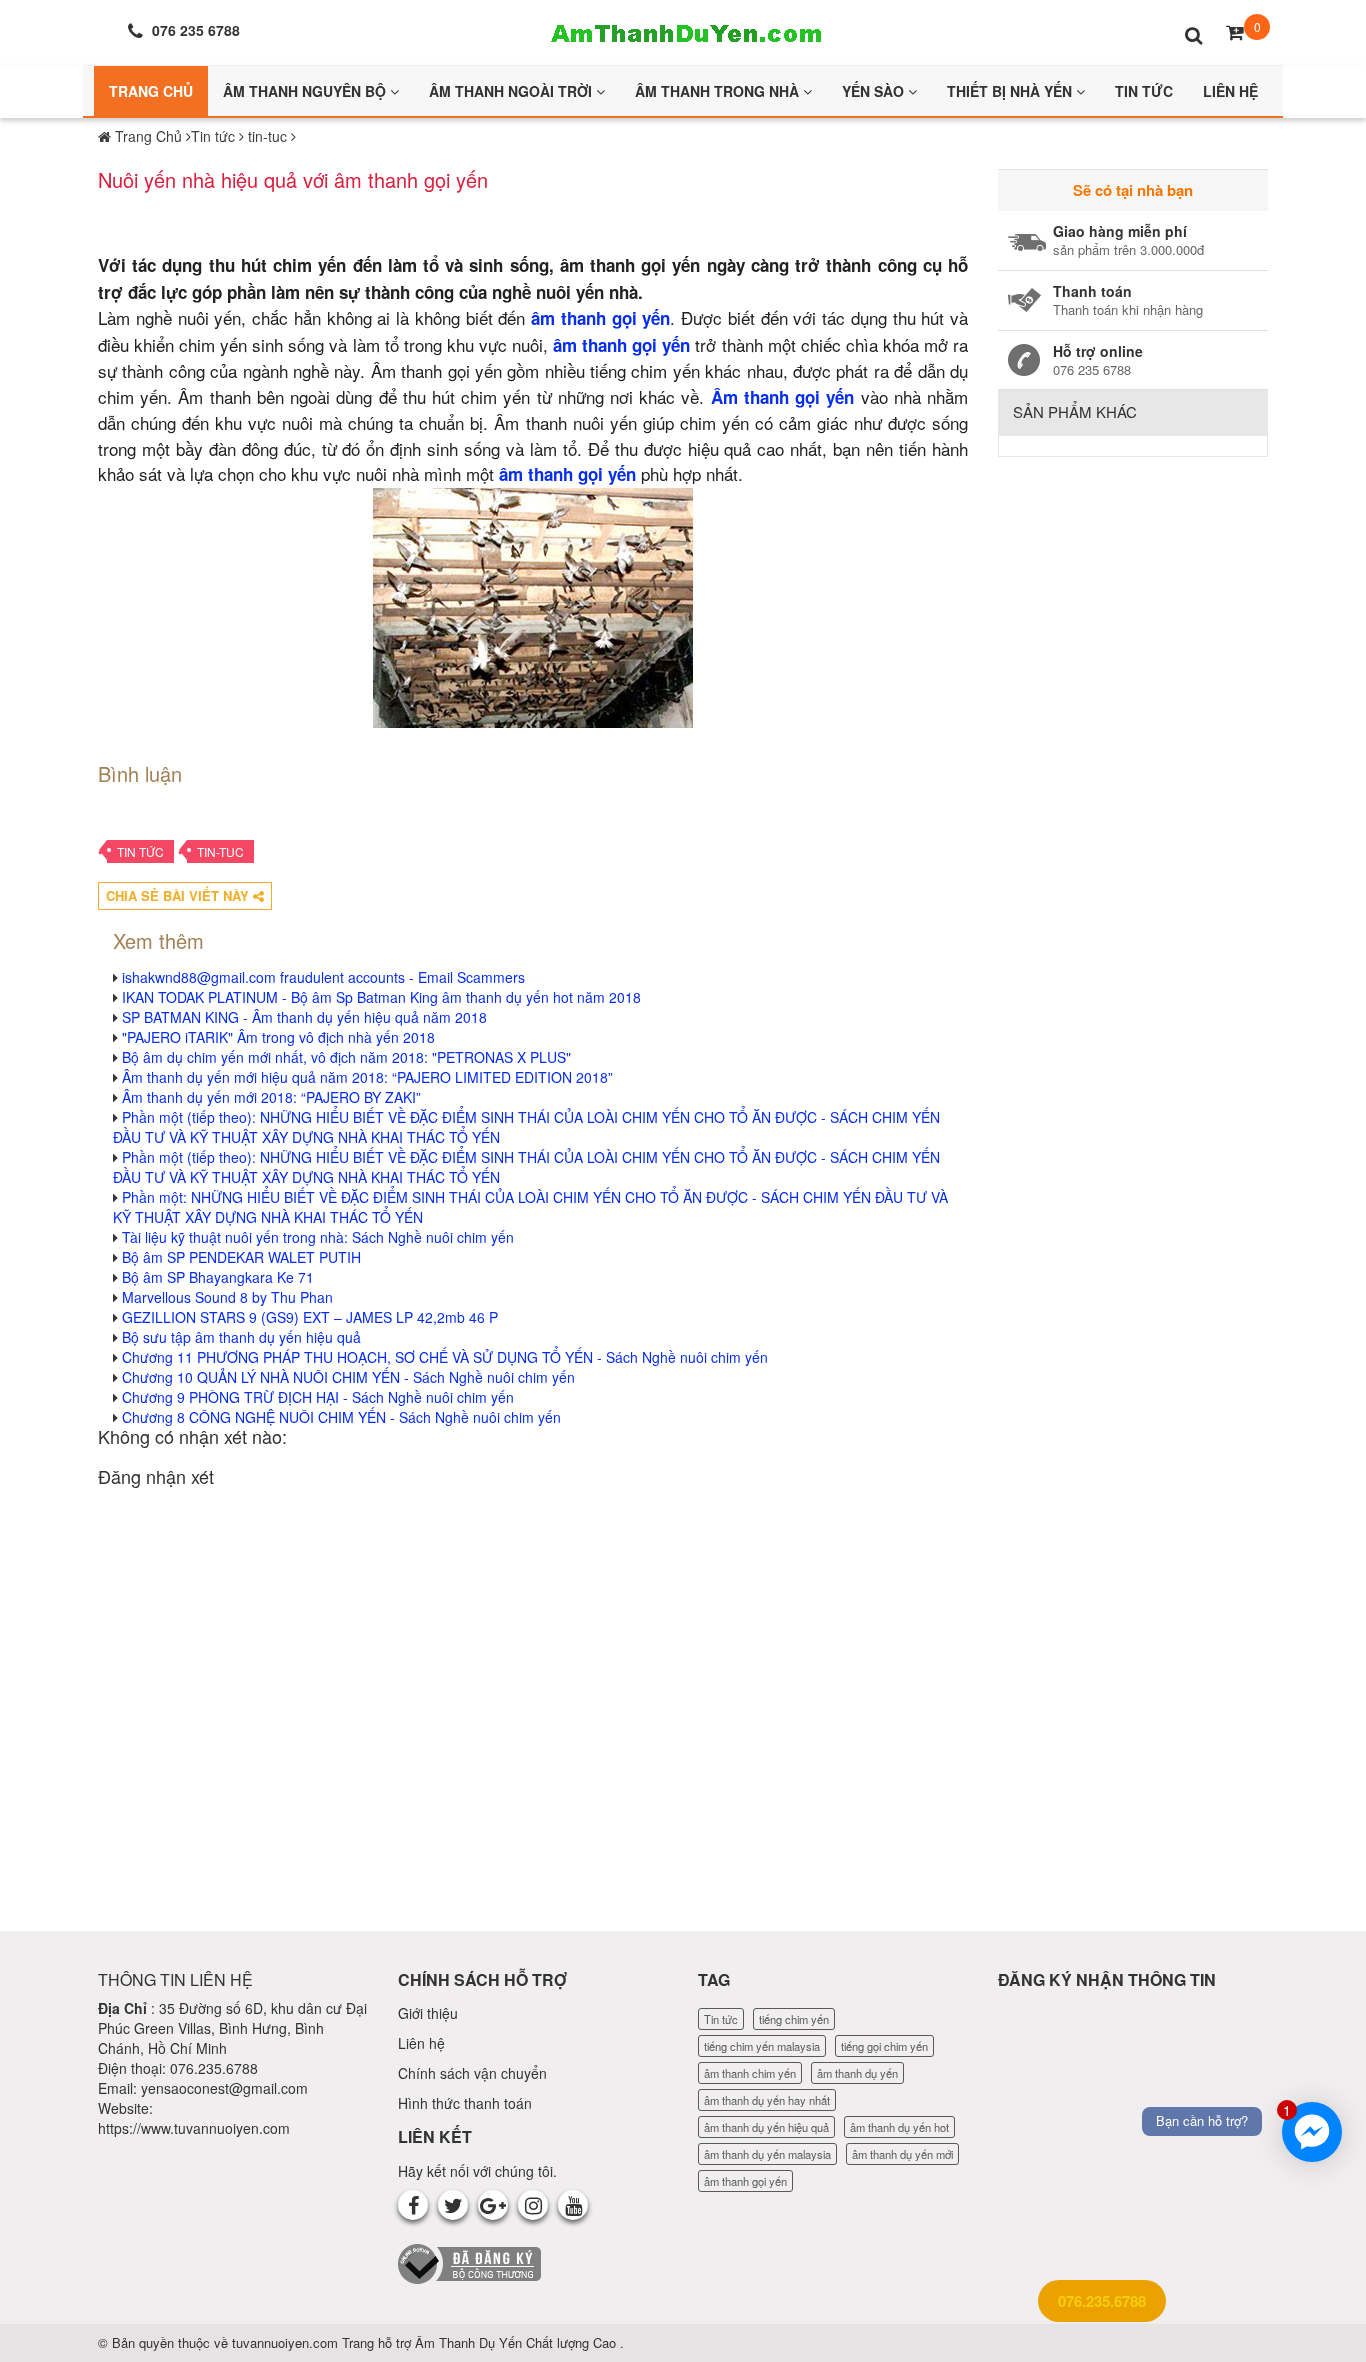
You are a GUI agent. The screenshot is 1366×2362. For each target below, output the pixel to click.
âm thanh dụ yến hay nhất (767, 2100)
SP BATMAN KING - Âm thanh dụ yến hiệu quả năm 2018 (304, 1017)
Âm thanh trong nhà (719, 91)
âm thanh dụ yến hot (899, 2127)
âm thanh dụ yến (857, 2073)
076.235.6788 (1102, 2301)
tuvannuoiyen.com (287, 2342)
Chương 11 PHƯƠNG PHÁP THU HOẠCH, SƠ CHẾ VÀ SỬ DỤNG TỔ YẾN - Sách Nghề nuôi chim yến (445, 1357)
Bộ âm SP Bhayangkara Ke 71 (218, 1277)
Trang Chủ (151, 91)
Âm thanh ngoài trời (512, 91)
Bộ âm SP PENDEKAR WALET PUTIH (241, 1257)
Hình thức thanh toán (465, 2103)
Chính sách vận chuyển (472, 2073)
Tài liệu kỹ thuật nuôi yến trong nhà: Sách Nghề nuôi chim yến (318, 1237)
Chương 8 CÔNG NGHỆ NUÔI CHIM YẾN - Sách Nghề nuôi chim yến (341, 1417)
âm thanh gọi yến (567, 474)
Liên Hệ (1230, 91)
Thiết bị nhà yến (1011, 91)
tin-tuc (220, 851)
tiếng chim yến (794, 2019)
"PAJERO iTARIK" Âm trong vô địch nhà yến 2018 (278, 1037)
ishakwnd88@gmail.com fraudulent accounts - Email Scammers (323, 977)
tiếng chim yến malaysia (762, 2046)
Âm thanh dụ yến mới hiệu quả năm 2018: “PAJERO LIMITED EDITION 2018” (367, 1077)
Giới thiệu (428, 2013)
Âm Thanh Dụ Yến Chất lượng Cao (517, 2342)
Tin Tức (1144, 91)
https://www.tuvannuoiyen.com (194, 2128)
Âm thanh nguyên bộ (306, 91)
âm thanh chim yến (750, 2073)
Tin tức (140, 851)
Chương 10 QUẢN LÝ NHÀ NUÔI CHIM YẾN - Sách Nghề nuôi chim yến (348, 1377)
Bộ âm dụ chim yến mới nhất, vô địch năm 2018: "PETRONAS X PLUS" (346, 1057)
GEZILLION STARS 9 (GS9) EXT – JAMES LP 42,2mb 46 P (310, 1317)
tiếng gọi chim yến (884, 2046)
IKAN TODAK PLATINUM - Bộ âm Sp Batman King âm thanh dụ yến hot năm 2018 (381, 997)
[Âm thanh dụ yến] (683, 30)
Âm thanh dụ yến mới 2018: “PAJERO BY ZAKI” (271, 1097)
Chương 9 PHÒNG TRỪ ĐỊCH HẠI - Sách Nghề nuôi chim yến (318, 1397)
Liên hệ (421, 2043)
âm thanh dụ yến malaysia (767, 2154)
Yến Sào (875, 91)
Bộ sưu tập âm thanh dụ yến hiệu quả (241, 1337)
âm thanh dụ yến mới (902, 2154)
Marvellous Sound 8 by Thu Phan (227, 1297)
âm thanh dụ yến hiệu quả (766, 2127)
